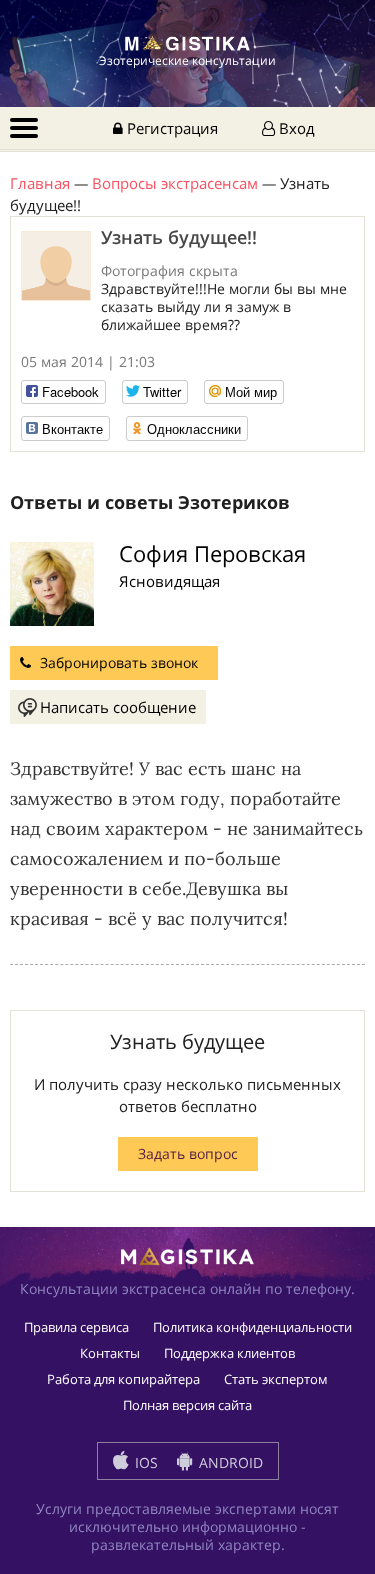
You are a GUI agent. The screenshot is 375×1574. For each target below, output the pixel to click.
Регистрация (170, 128)
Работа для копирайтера (123, 1379)
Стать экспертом (276, 1379)
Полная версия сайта (187, 1405)
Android (229, 1462)
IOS (144, 1462)
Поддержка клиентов (229, 1353)
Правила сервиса (76, 1327)
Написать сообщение (118, 707)
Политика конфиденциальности (252, 1327)
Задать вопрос (188, 1153)
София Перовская (212, 553)
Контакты (110, 1353)
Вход (295, 128)
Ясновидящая (169, 581)
